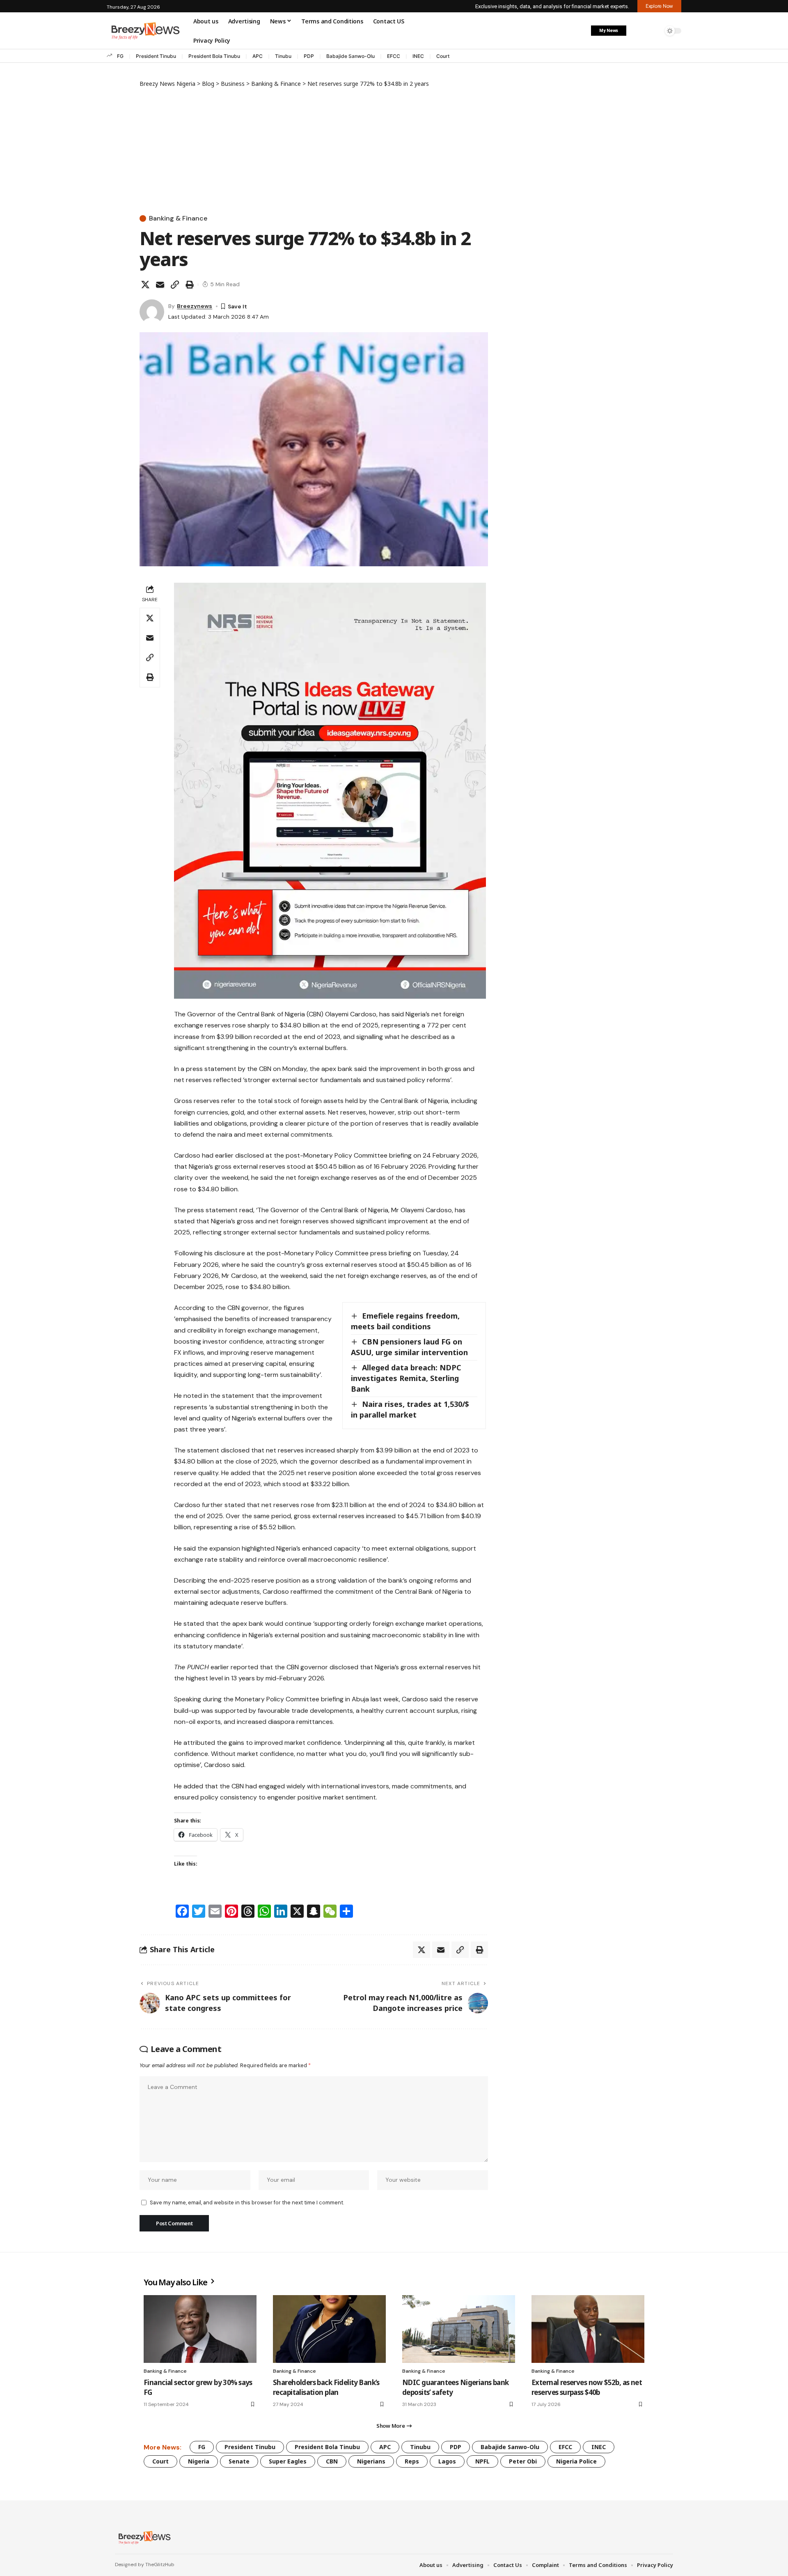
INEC (418, 56)
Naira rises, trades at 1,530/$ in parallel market (410, 1409)
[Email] (160, 285)
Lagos (447, 2461)
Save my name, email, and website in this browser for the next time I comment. (247, 2203)
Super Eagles (288, 2461)
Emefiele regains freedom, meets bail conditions (405, 1321)
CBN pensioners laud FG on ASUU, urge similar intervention (409, 1347)
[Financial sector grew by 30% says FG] (200, 2329)
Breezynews (195, 306)
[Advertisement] (314, 149)
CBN (332, 2461)
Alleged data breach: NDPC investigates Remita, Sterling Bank (406, 1378)
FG (120, 56)
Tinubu (283, 56)
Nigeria (199, 2461)
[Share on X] (145, 285)
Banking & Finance (178, 218)
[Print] (190, 285)
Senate (239, 2461)
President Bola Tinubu (214, 56)
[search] (655, 31)
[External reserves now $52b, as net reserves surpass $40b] (588, 2329)
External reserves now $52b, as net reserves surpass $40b (587, 2387)
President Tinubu (156, 56)
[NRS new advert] (330, 790)
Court (443, 56)
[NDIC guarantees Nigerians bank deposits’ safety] (459, 2329)
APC (258, 56)
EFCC (394, 56)
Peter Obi (523, 2461)
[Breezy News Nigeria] (143, 2537)
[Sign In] (637, 31)
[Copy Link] (175, 285)
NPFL (482, 2461)
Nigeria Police (576, 2461)
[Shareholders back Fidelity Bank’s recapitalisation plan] (329, 2329)
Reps (412, 2461)
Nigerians (371, 2461)
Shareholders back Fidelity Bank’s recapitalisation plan (326, 2387)
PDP (309, 56)
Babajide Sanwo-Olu (350, 56)
